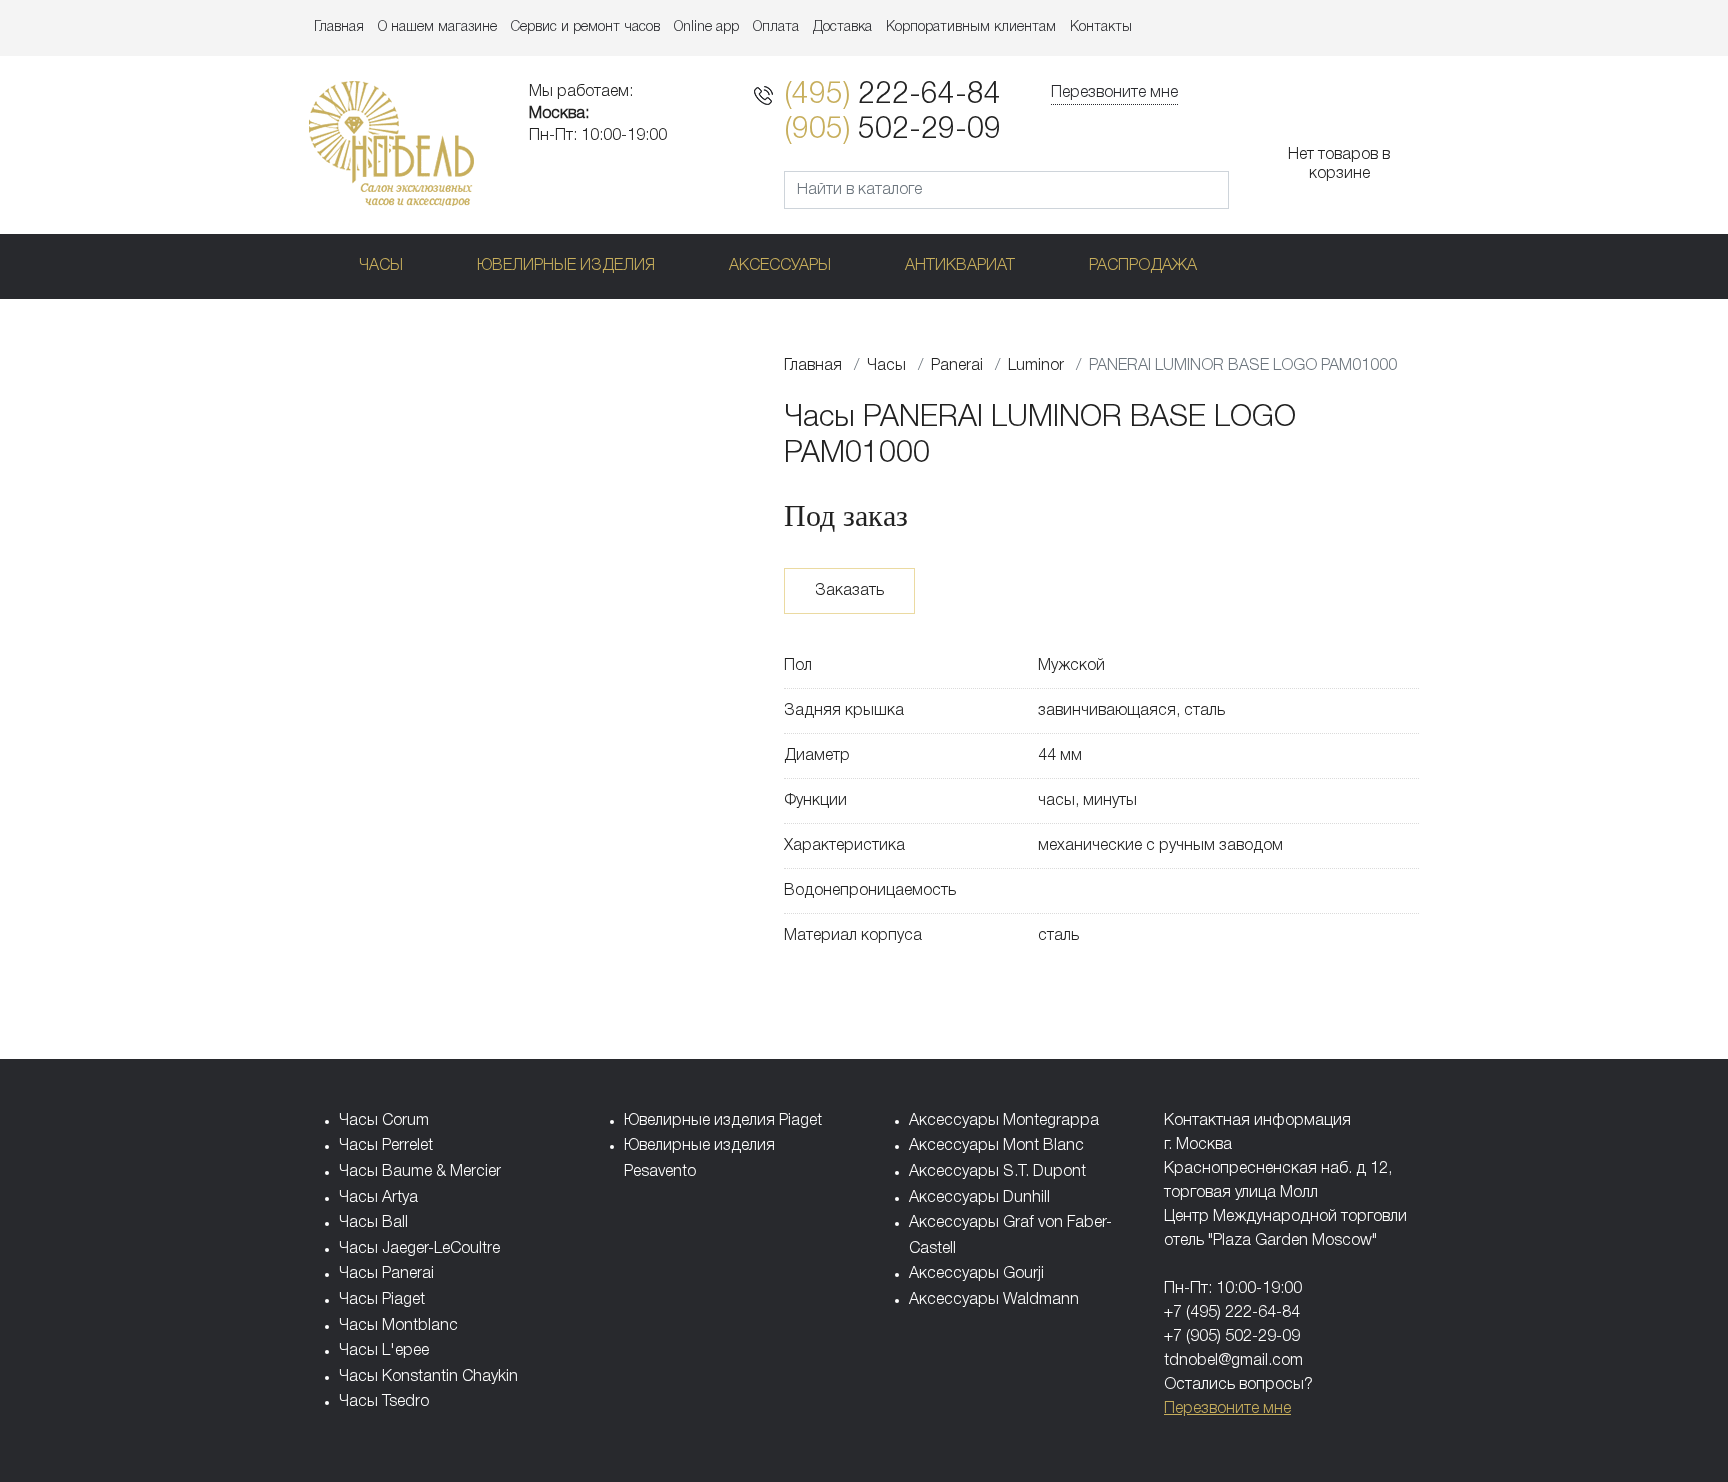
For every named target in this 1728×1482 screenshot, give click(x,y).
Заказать (849, 591)
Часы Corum (384, 1121)
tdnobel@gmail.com (1233, 1361)
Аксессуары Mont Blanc (996, 1146)
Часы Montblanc (398, 1326)
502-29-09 (892, 130)
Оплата (776, 27)
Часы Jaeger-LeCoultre (419, 1249)
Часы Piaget (382, 1300)
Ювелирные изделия (566, 266)
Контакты (1101, 27)
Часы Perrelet (386, 1146)
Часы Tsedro (384, 1402)
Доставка (842, 27)
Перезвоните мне (1114, 93)
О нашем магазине (437, 27)
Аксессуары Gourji (976, 1274)
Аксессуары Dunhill (979, 1198)
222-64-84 (892, 95)
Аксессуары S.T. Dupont (997, 1172)
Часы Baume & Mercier (420, 1172)
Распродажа (1143, 266)
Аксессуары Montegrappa (1004, 1121)
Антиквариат (960, 266)
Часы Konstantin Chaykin (428, 1377)
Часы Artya (378, 1198)
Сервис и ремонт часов (585, 27)
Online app (706, 27)
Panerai (957, 366)
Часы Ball (373, 1223)
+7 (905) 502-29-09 (1232, 1337)
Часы (381, 266)
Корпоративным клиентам (971, 27)
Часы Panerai (386, 1274)
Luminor (1036, 366)
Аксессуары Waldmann (994, 1300)
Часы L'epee (384, 1351)
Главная (339, 27)
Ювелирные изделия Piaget (723, 1121)
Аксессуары (780, 266)
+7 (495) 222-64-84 (1232, 1313)
